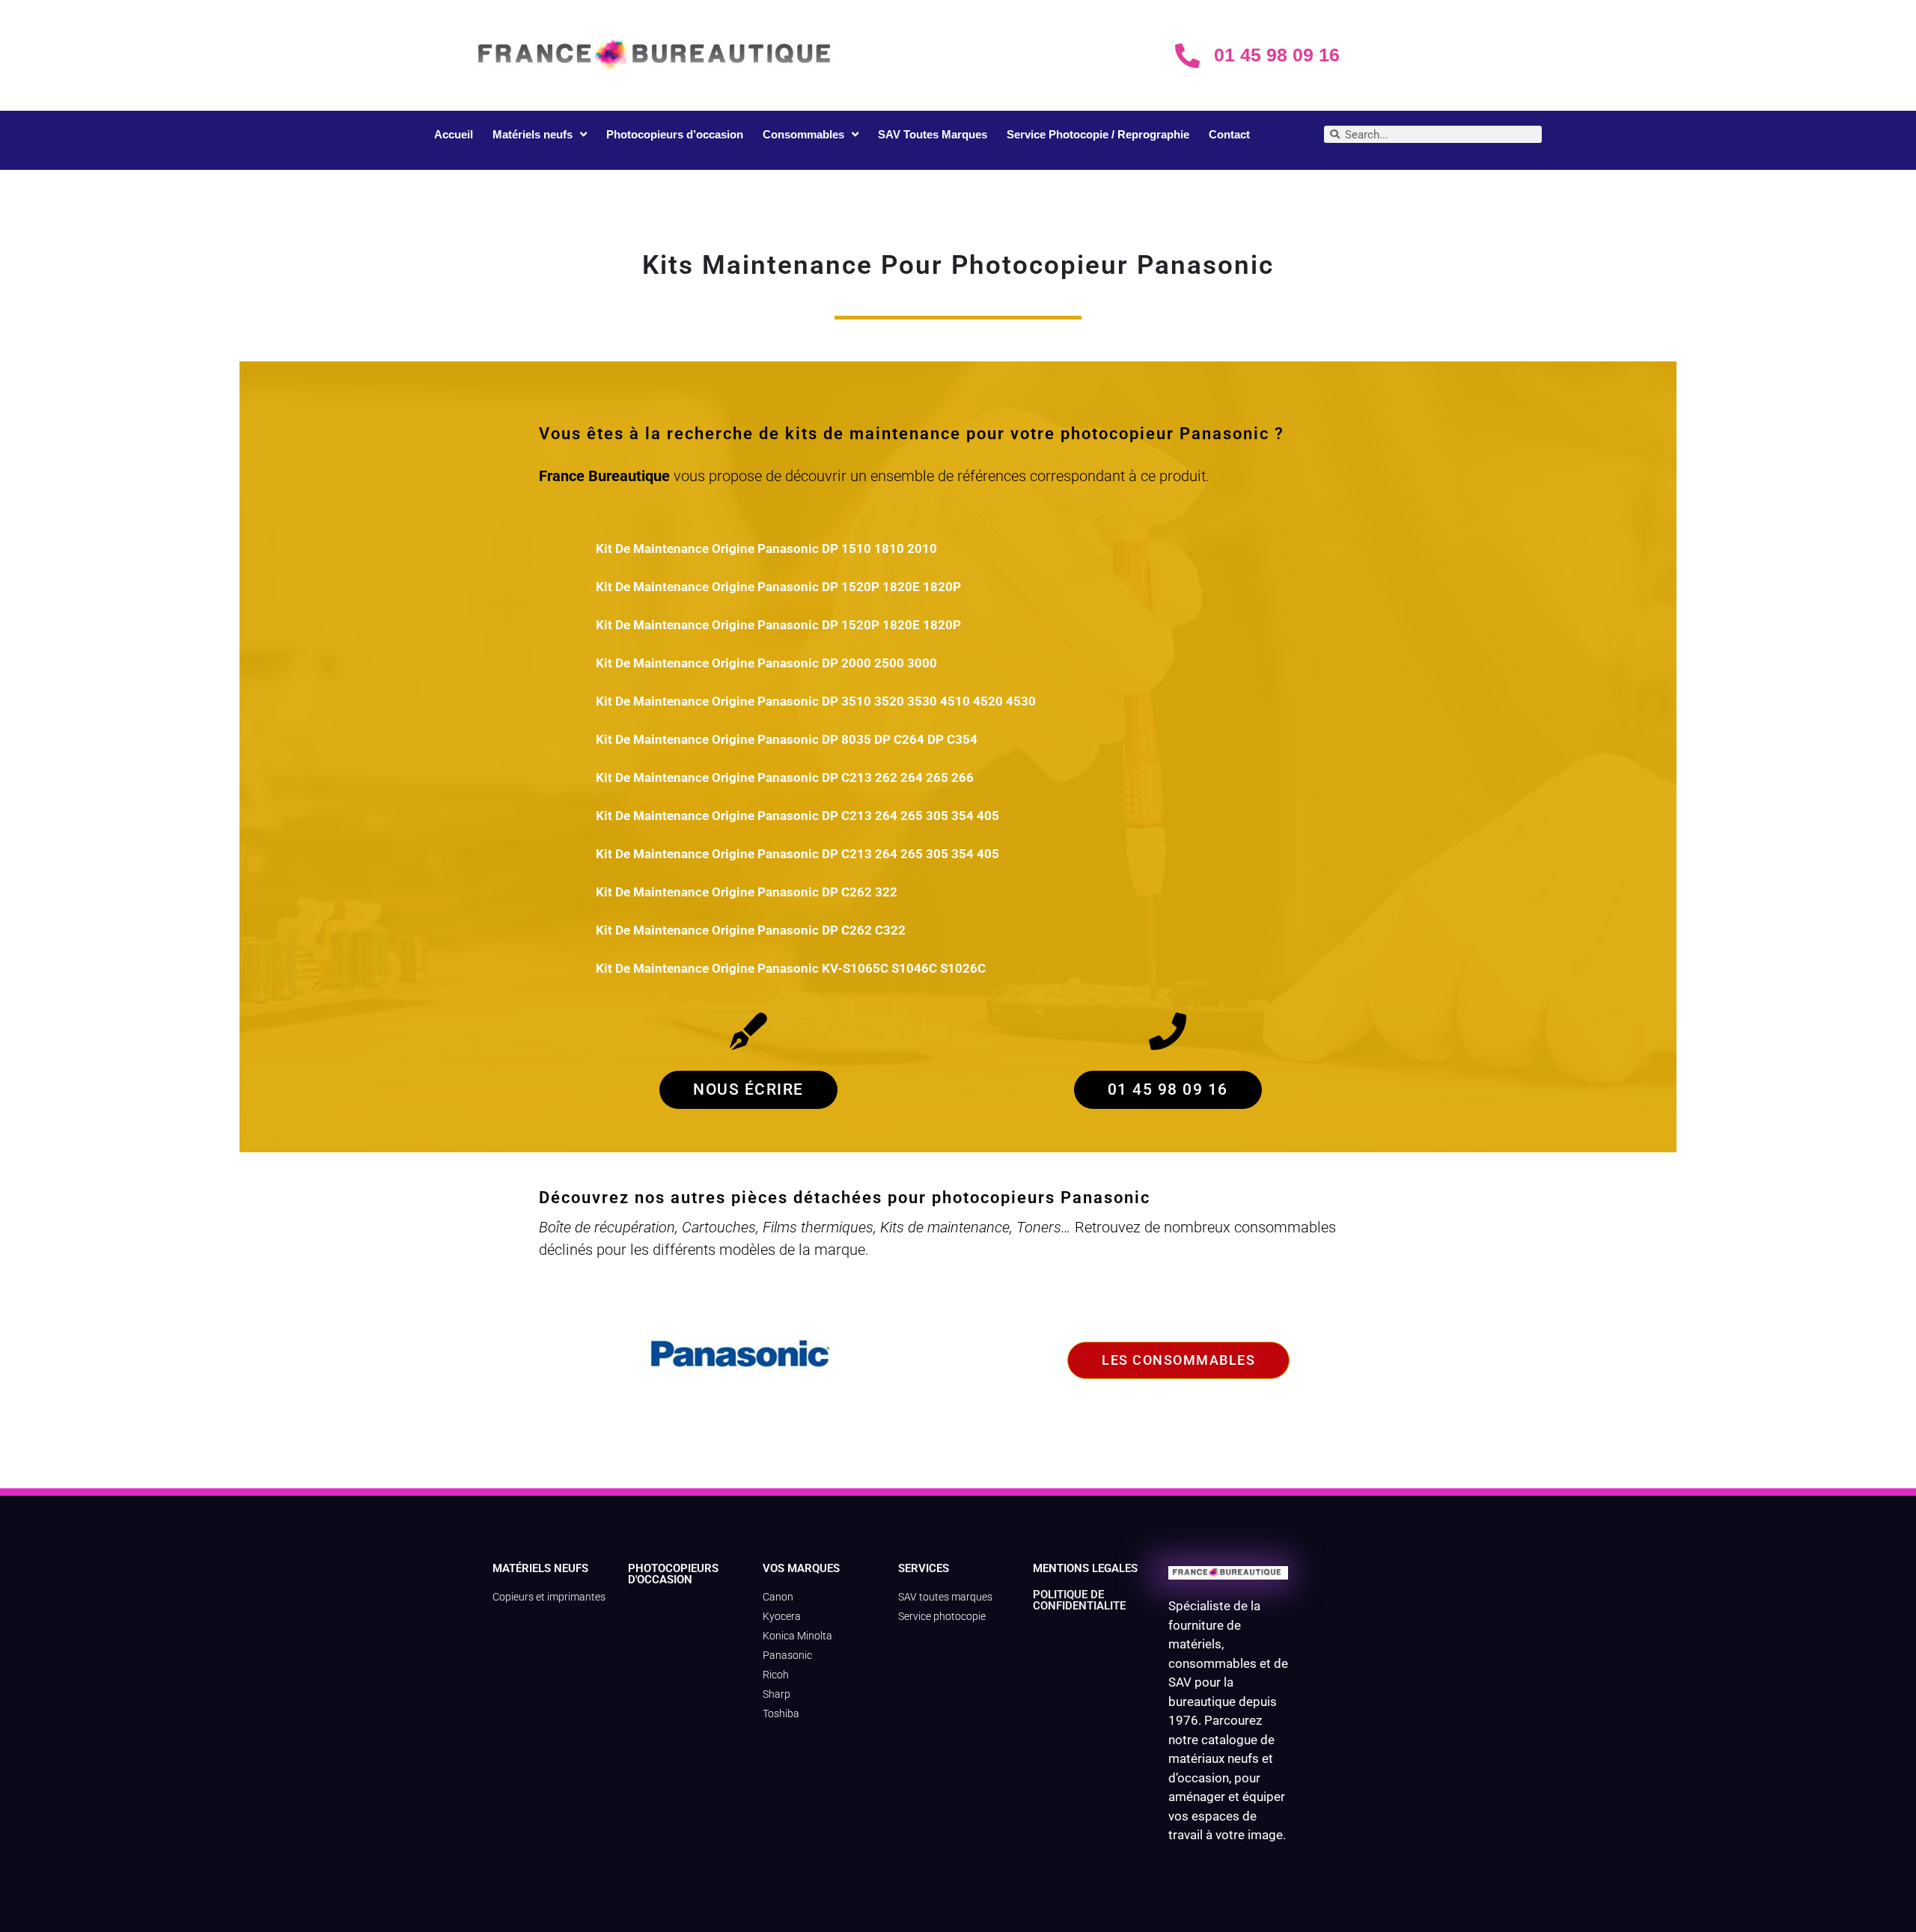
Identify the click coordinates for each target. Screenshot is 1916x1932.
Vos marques (801, 1568)
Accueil (454, 134)
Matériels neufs (533, 134)
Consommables (803, 134)
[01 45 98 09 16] (1187, 56)
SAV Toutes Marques (933, 134)
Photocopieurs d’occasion (675, 134)
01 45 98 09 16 (1277, 55)
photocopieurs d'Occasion (673, 1574)
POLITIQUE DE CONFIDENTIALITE (1079, 1600)
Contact (1229, 134)
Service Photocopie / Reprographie (1098, 134)
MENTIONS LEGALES (1085, 1568)
